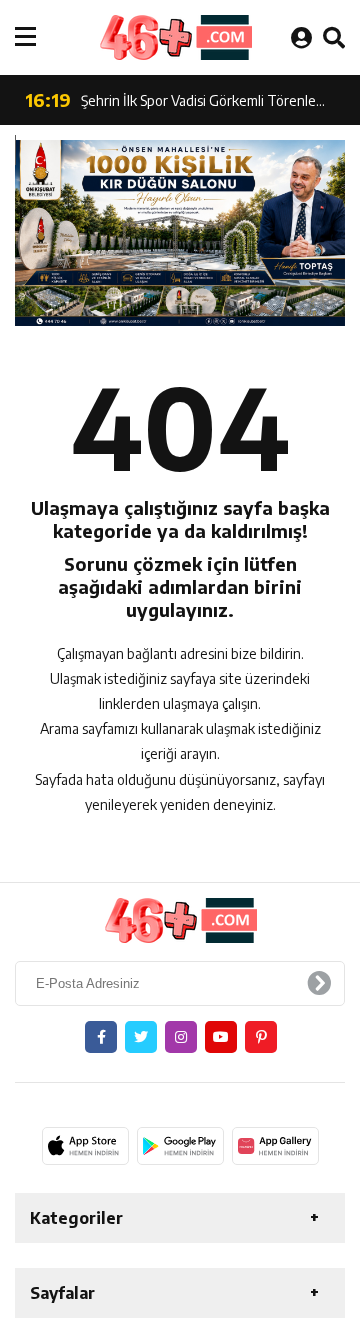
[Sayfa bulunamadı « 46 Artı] (175, 37)
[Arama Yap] (334, 37)
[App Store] (85, 1146)
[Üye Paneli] (301, 37)
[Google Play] (180, 1146)
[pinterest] (261, 1037)
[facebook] (101, 1037)
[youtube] (221, 1037)
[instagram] (181, 1037)
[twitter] (141, 1037)
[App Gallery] (275, 1146)
